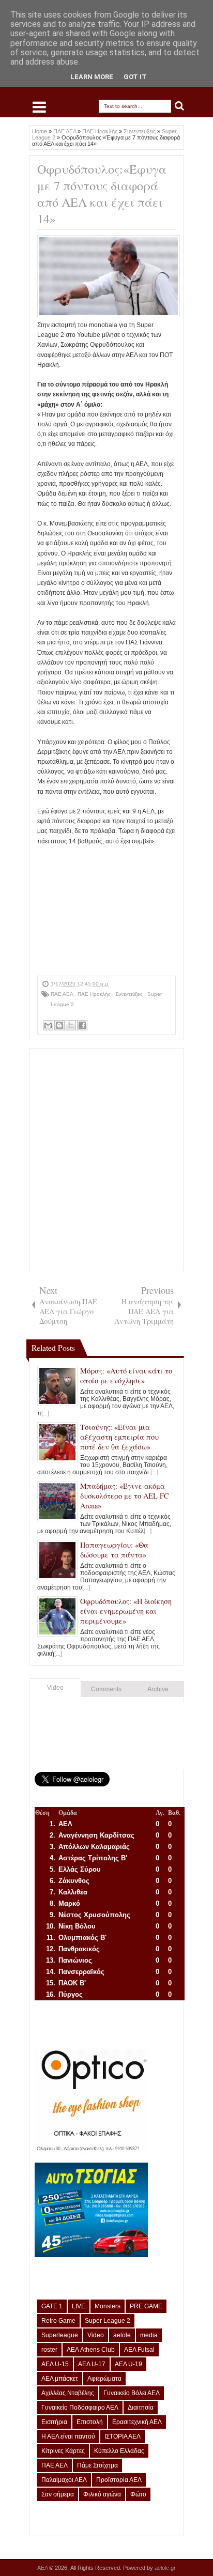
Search (180, 106)
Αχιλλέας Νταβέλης (68, 2393)
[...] (45, 1413)
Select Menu (39, 107)
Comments (106, 1689)
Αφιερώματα (104, 2379)
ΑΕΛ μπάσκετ (60, 2379)
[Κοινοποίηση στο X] (71, 1025)
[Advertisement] (106, 911)
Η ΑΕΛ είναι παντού (68, 2436)
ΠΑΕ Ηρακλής (95, 994)
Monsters (108, 2306)
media (149, 2335)
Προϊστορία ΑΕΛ (119, 2480)
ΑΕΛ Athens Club (91, 2350)
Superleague (60, 2335)
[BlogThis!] (59, 1025)
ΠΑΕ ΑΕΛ (63, 994)
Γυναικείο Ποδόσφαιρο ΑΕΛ (80, 2408)
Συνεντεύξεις (130, 994)
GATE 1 (52, 2306)
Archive (158, 1689)
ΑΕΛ (43, 2568)
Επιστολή (90, 2422)
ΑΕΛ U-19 (128, 2364)
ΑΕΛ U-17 (92, 2364)
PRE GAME (146, 2306)
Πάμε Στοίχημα (97, 2465)
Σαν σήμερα (58, 2494)
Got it (135, 77)
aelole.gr (165, 2568)
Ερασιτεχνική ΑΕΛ (137, 2422)
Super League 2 (108, 2321)
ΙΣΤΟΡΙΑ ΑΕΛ (123, 2436)
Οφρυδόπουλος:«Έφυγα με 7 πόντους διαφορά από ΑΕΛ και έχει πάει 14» (102, 194)
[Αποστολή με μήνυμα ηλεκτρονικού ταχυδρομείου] (48, 1025)
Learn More (92, 77)
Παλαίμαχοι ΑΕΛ (64, 2480)
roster (49, 2350)
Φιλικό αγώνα (102, 2494)
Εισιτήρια (54, 2422)
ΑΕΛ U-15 (55, 2364)
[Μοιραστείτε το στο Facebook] (82, 1025)
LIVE (79, 2306)
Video (55, 1688)
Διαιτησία (141, 2408)
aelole (122, 2335)
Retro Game (58, 2321)
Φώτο (138, 2494)
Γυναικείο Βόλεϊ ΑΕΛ (132, 2393)
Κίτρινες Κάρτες (63, 2451)
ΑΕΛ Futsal (139, 2350)
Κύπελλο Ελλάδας (119, 2451)
